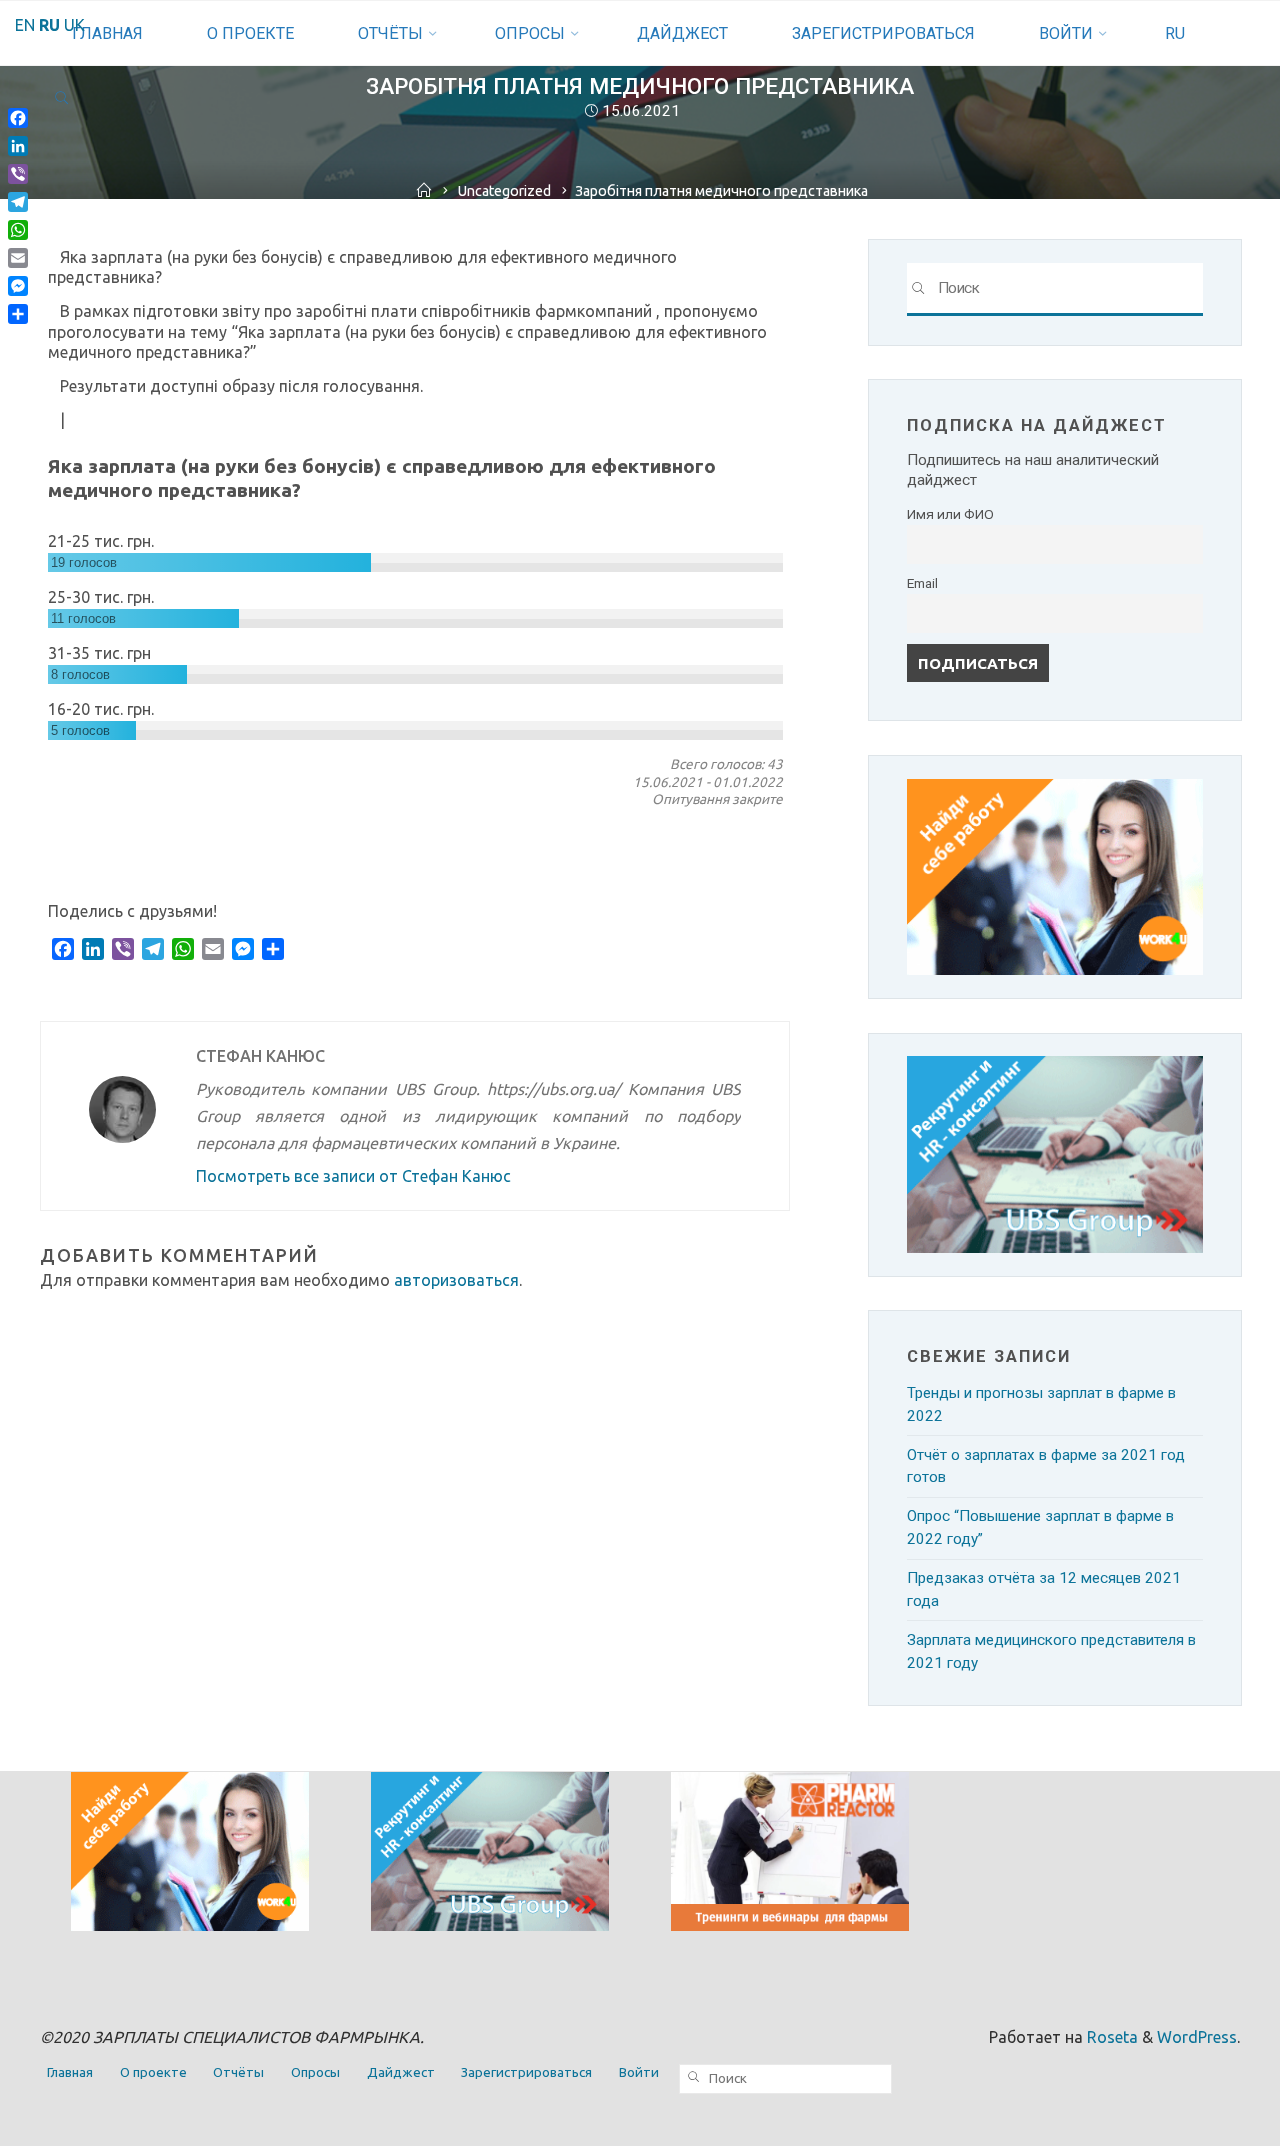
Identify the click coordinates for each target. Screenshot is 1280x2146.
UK (74, 25)
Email (922, 583)
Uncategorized (504, 191)
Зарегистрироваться (526, 2072)
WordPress (1197, 2037)
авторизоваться (456, 1280)
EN (25, 25)
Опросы (315, 2072)
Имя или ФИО (950, 514)
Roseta (1110, 2037)
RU (1175, 33)
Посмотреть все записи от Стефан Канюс (353, 1176)
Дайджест (401, 2072)
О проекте (153, 2072)
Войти (639, 2072)
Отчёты (238, 2072)
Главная (70, 2072)
